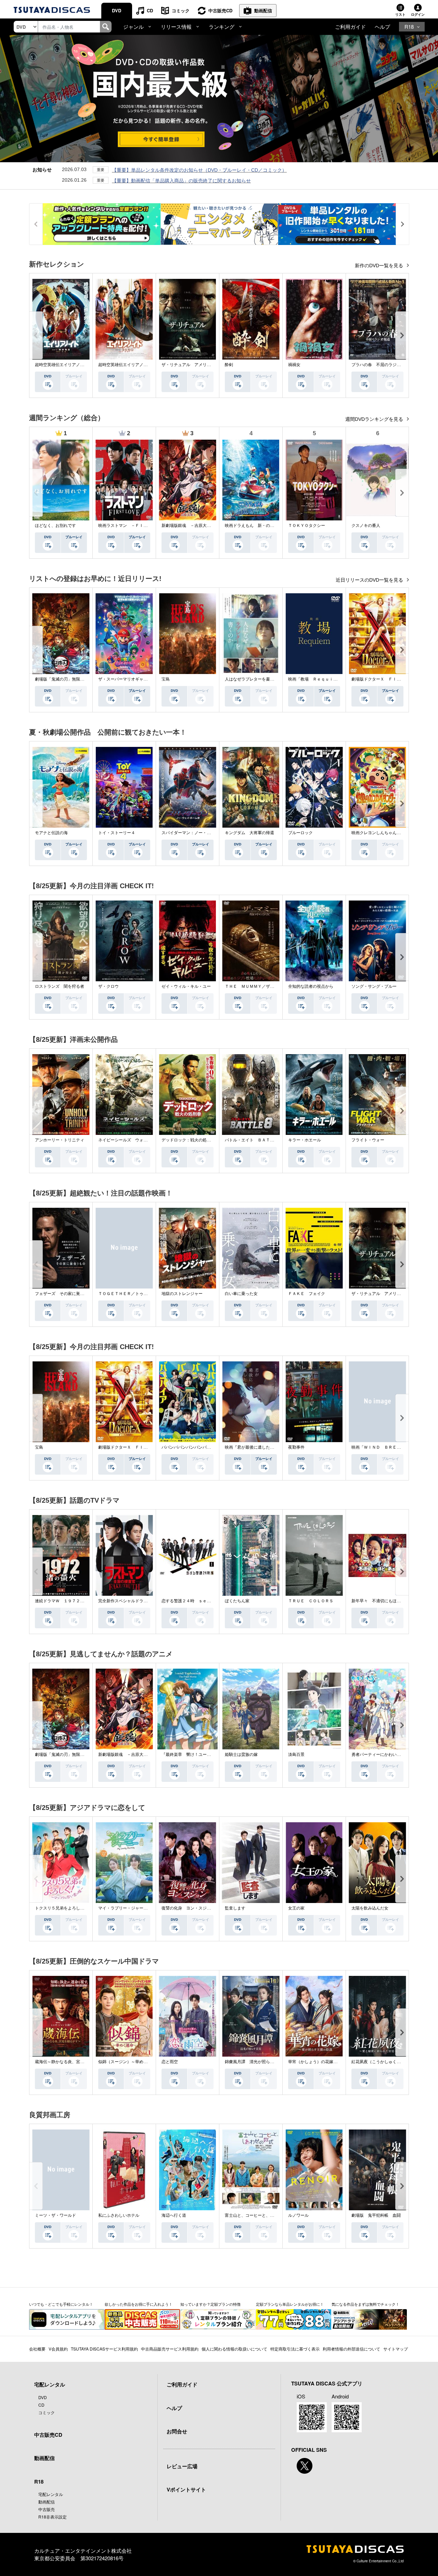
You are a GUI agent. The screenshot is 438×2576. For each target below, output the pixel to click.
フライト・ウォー (368, 1140)
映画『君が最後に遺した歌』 (252, 1447)
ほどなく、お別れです (55, 526)
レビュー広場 (182, 2466)
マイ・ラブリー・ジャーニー (125, 1908)
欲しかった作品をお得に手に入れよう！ (139, 2304)
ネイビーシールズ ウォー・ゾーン (131, 1140)
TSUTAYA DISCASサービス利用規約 (104, 2349)
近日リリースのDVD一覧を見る (370, 580)
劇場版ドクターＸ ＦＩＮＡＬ (380, 679)
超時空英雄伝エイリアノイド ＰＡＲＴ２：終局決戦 (147, 365)
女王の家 (296, 1908)
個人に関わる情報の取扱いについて (234, 2349)
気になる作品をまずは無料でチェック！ (365, 2304)
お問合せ (177, 2431)
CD (150, 10)
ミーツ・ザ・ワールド (55, 2215)
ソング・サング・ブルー (374, 986)
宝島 (166, 679)
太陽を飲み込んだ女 (370, 1908)
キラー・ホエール (305, 1140)
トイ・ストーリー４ (117, 833)
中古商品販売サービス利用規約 (170, 2349)
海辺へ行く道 (174, 2215)
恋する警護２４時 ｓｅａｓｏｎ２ (194, 1601)
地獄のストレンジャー (182, 1294)
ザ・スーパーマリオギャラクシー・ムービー (139, 679)
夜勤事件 (296, 1447)
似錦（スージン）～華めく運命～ (129, 2062)
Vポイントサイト (186, 2489)
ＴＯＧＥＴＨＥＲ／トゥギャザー (129, 1294)
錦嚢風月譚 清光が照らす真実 (254, 2062)
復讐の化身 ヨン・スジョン (188, 1908)
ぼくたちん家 (237, 1601)
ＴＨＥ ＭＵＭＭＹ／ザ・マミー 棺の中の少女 (270, 986)
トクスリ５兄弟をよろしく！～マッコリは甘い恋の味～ (86, 1908)
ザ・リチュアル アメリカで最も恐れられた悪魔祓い (211, 365)
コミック (181, 10)
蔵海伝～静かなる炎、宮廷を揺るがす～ (72, 2062)
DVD (117, 10)
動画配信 (263, 10)
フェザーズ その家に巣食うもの (66, 1294)
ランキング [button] (222, 27)
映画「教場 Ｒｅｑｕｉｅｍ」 (317, 679)
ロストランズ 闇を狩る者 (60, 986)
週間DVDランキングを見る (375, 419)
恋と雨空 (170, 2062)
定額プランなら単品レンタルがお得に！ (290, 2304)
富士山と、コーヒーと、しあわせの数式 (262, 2215)
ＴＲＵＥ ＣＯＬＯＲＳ (311, 1601)
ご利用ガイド (350, 27)
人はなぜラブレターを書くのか (254, 679)
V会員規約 (58, 2349)
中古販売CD (220, 10)
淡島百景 (296, 1755)
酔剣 (229, 365)
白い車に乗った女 (241, 1294)
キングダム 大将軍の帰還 (249, 833)
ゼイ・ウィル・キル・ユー (186, 986)
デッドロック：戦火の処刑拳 (188, 1140)
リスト (400, 14)
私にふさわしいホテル (119, 2215)
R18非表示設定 (53, 2517)
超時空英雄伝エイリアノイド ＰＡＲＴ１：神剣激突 (84, 365)
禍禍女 (294, 365)
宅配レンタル (51, 2494)
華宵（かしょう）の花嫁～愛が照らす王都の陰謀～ (335, 2062)
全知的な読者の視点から (311, 986)
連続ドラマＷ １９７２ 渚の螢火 (68, 1601)
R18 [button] (409, 27)
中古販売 (47, 2509)
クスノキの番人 (366, 526)
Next (402, 335)
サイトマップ (396, 2349)
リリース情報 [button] (176, 27)
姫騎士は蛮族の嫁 (241, 1755)
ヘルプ (382, 27)
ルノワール (298, 2215)
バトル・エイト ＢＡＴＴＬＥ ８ (258, 1140)
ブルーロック (300, 833)
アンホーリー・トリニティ (60, 1140)
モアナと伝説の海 (51, 833)
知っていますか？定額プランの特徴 (210, 2304)
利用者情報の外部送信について (351, 2349)
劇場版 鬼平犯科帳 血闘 (376, 2215)
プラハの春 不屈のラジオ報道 (380, 365)
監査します (235, 1908)
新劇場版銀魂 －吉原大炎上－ (190, 526)
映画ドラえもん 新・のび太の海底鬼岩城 (264, 526)
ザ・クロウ (108, 986)
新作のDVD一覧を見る (380, 266)
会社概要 (37, 2349)
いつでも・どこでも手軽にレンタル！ (61, 2304)
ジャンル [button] (133, 27)
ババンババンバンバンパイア (188, 1447)
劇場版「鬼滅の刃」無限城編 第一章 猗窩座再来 (82, 679)
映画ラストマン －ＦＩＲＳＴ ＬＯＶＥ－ (139, 526)
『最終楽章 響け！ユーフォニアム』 (196, 1755)
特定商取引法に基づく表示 (295, 2349)
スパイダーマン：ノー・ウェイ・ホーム (198, 833)
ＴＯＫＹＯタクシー (307, 526)
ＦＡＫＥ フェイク (307, 1294)
